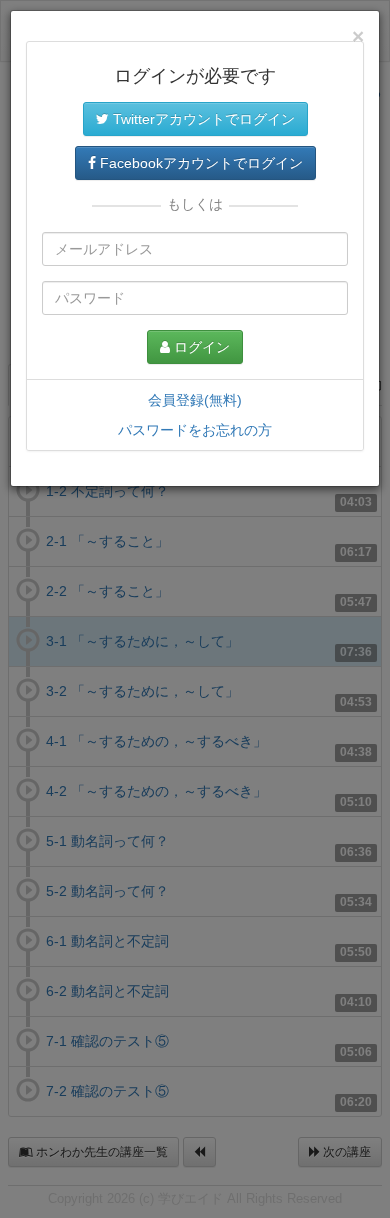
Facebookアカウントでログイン (199, 163)
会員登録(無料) (195, 400)
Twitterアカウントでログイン (202, 119)
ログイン (200, 347)
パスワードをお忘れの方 (195, 430)
